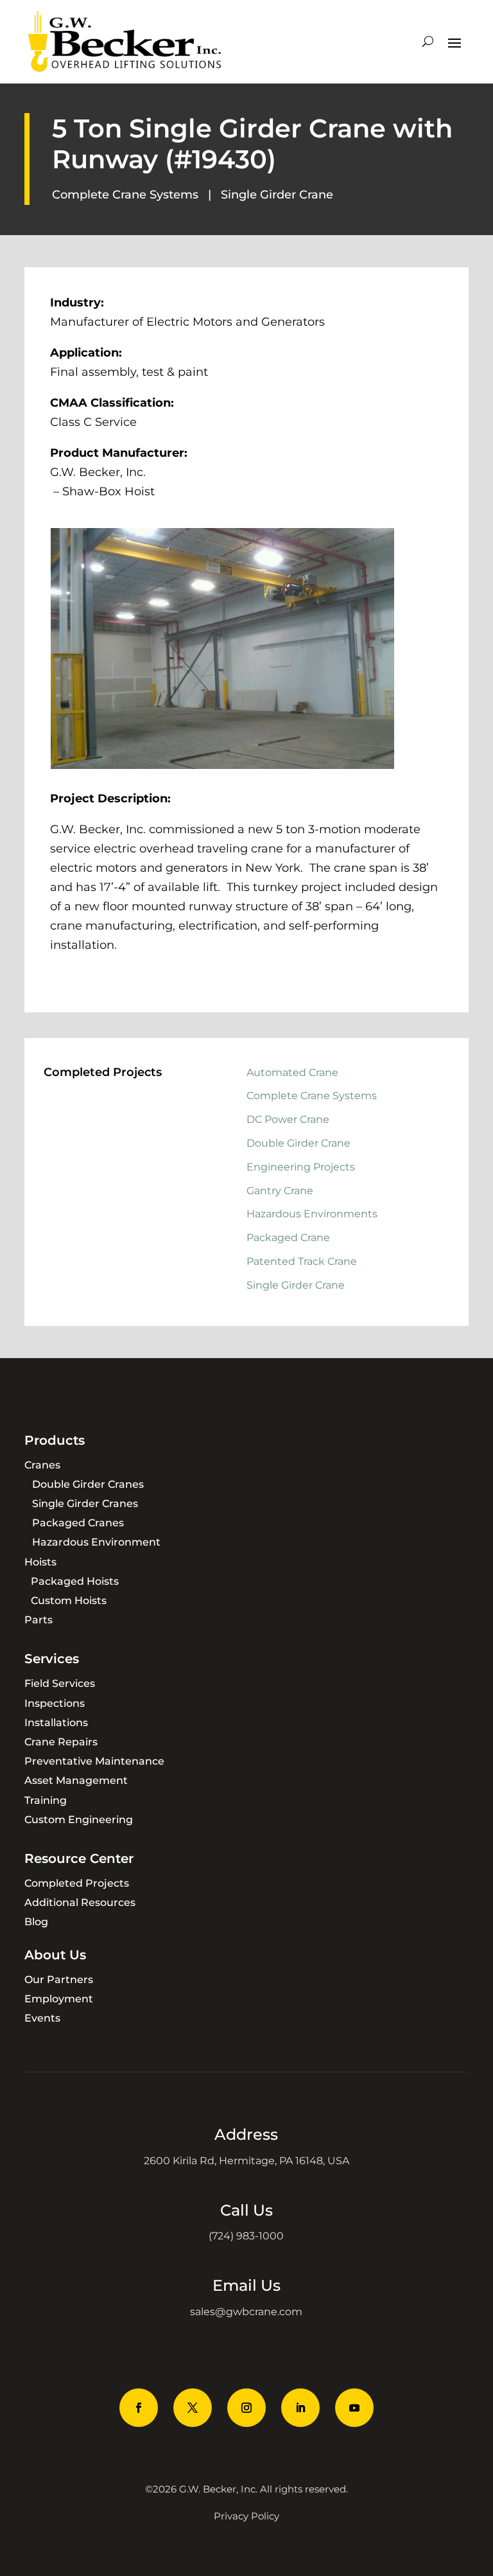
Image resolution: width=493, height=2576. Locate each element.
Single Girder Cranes (85, 1504)
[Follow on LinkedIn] (300, 2408)
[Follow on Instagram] (246, 2408)
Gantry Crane (280, 1191)
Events (42, 2018)
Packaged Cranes (78, 1523)
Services (52, 1659)
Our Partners (59, 1980)
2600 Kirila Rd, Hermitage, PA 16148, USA (246, 2161)
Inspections (55, 1703)
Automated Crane (292, 1072)
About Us (55, 1955)
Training (46, 1800)
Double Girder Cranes (88, 1484)
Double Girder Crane (298, 1143)
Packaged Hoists (75, 1581)
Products (55, 1440)
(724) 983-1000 (246, 2236)
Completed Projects (77, 1883)
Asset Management (76, 1780)
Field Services (60, 1683)
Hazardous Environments (312, 1214)
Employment (59, 1999)
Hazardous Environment (96, 1542)
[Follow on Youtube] (354, 2408)
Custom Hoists (69, 1601)
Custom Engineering (79, 1820)
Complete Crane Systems (125, 195)
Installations (56, 1723)
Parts (39, 1620)
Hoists (40, 1562)
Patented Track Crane (302, 1261)
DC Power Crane (288, 1119)
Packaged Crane (288, 1238)
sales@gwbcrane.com (246, 2312)
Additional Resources (80, 1902)
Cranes (42, 1465)
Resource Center (79, 1858)
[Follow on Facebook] (139, 2408)
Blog (36, 1922)
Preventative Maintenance (94, 1761)
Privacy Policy (246, 2516)
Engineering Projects (301, 1167)
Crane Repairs (61, 1742)
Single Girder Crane (277, 195)
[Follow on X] (193, 2408)
